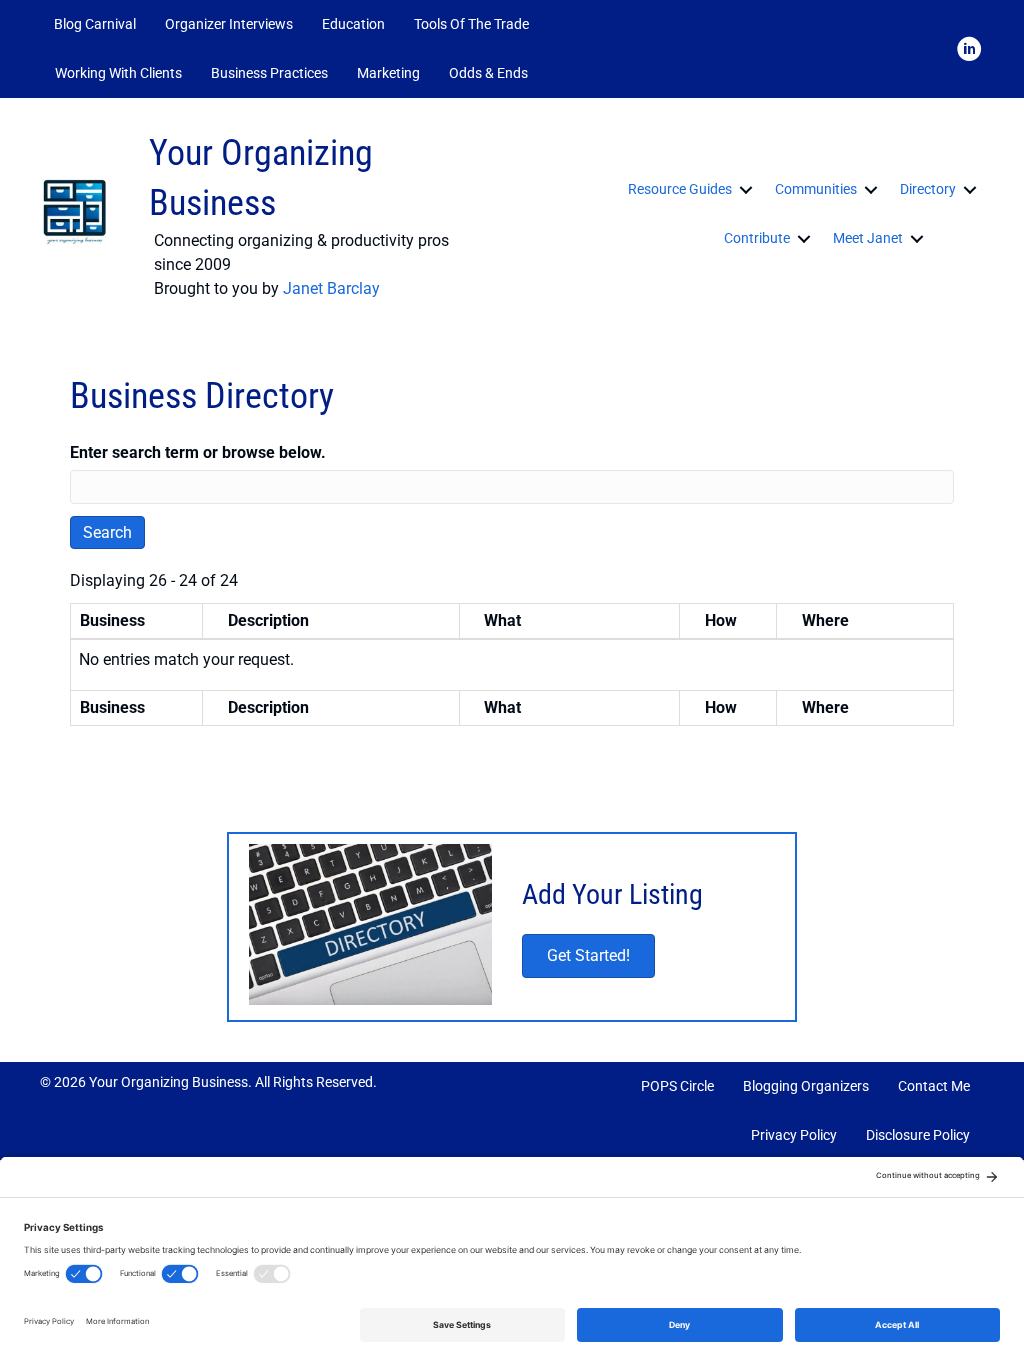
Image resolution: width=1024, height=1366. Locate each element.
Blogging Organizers (806, 1086)
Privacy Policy (794, 1135)
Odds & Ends (488, 73)
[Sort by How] (693, 620)
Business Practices (269, 73)
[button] (569, 73)
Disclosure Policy (918, 1135)
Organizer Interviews (229, 24)
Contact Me (934, 1086)
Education (353, 24)
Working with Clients (118, 73)
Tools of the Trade (471, 24)
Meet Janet (868, 238)
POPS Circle (677, 1086)
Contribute (757, 238)
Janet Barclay (331, 288)
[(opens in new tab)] (370, 925)
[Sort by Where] (790, 620)
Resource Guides (680, 189)
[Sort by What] (472, 620)
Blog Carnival (95, 24)
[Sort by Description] (216, 620)
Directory (928, 189)
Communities (816, 189)
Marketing (388, 73)
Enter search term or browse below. (198, 452)
